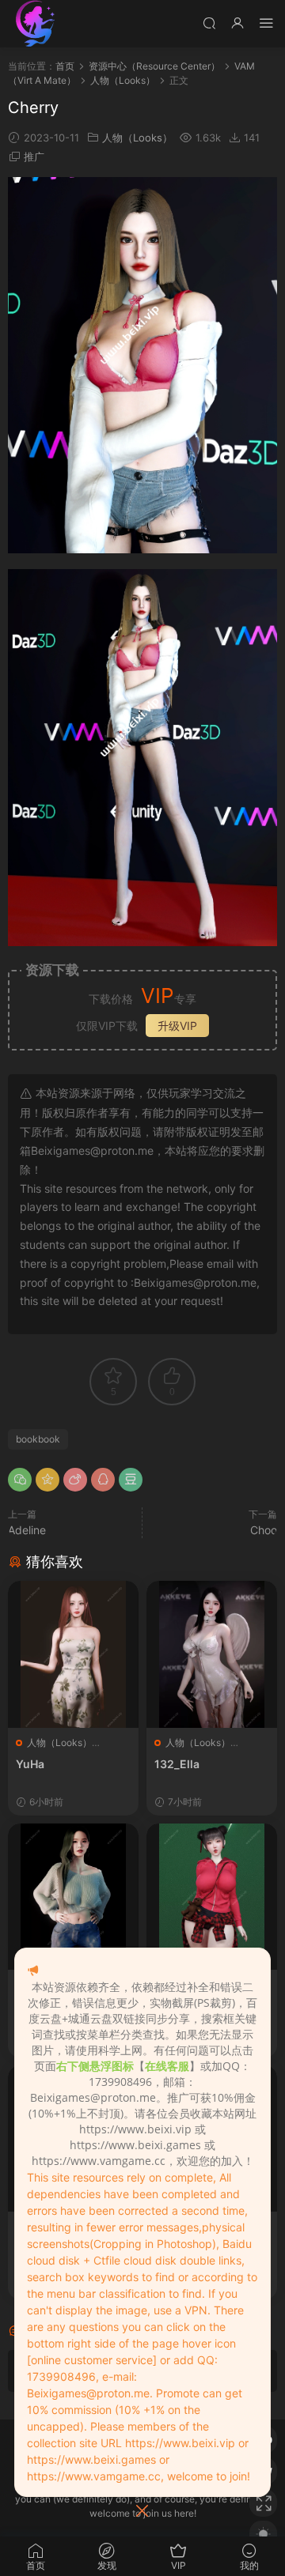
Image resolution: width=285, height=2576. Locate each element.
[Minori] (73, 1897)
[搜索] (209, 23)
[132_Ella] (212, 1654)
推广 (34, 157)
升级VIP (177, 1026)
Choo (264, 1530)
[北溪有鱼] (36, 24)
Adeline (27, 1530)
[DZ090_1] (212, 1897)
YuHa (30, 1764)
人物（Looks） (137, 138)
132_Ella (177, 1764)
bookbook (38, 1439)
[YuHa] (73, 1654)
